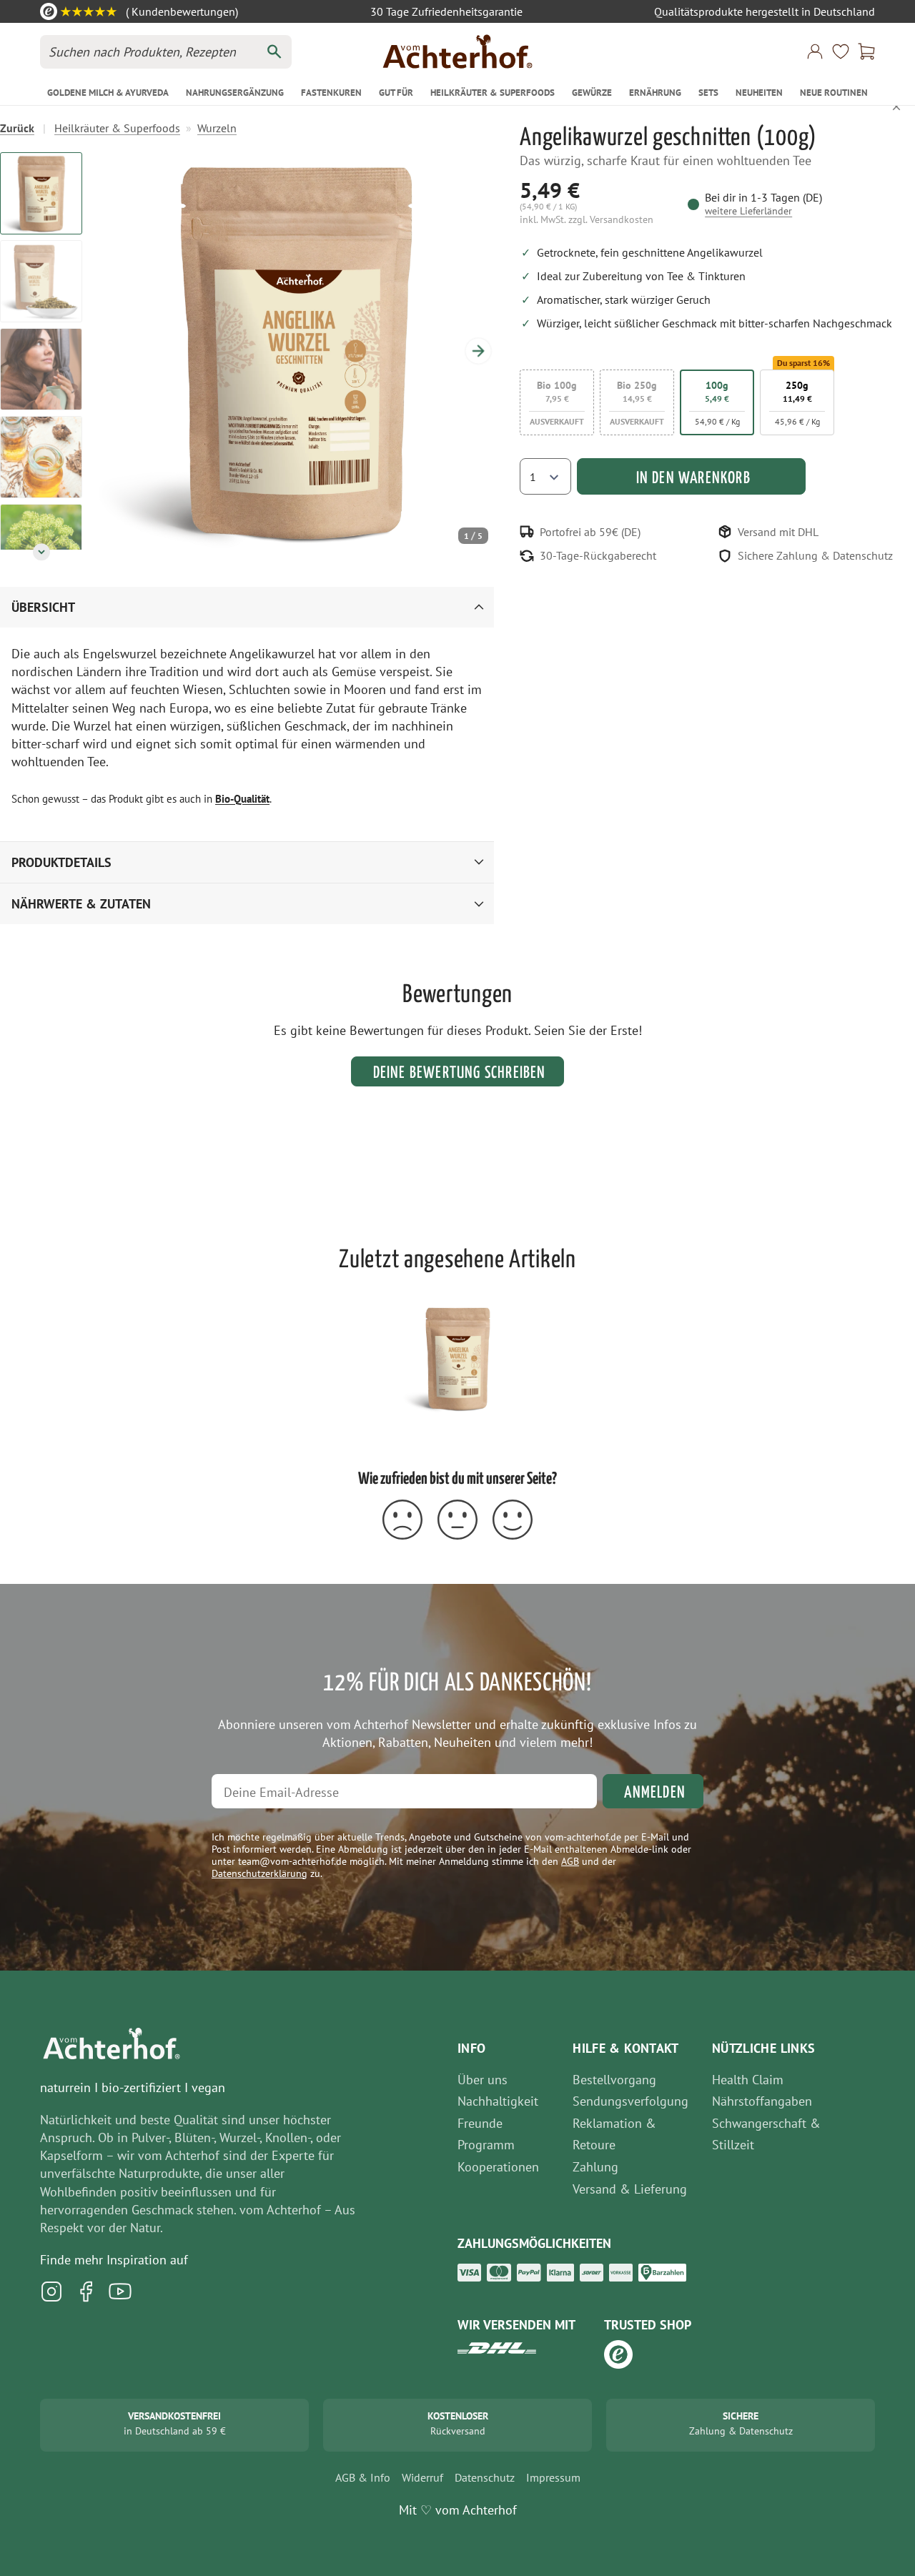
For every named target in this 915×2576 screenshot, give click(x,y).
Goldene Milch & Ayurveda (108, 93)
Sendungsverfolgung (630, 2101)
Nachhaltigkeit (498, 2101)
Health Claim (748, 2080)
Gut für (396, 93)
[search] (274, 52)
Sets (708, 93)
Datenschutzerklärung (259, 1873)
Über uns (483, 2080)
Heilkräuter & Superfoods (493, 93)
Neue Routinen (834, 93)
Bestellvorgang (614, 2080)
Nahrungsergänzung (235, 93)
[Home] (457, 51)
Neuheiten (759, 93)
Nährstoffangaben (762, 2101)
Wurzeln (217, 128)
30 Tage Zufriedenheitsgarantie (446, 11)
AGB (570, 1861)
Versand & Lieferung (630, 2189)
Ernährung (655, 93)
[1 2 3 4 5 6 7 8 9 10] (545, 476)
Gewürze (592, 93)
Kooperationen (498, 2167)
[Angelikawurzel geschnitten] (457, 1358)
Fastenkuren (331, 93)
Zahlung (595, 2167)
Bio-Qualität (242, 799)
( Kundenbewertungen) (180, 11)
